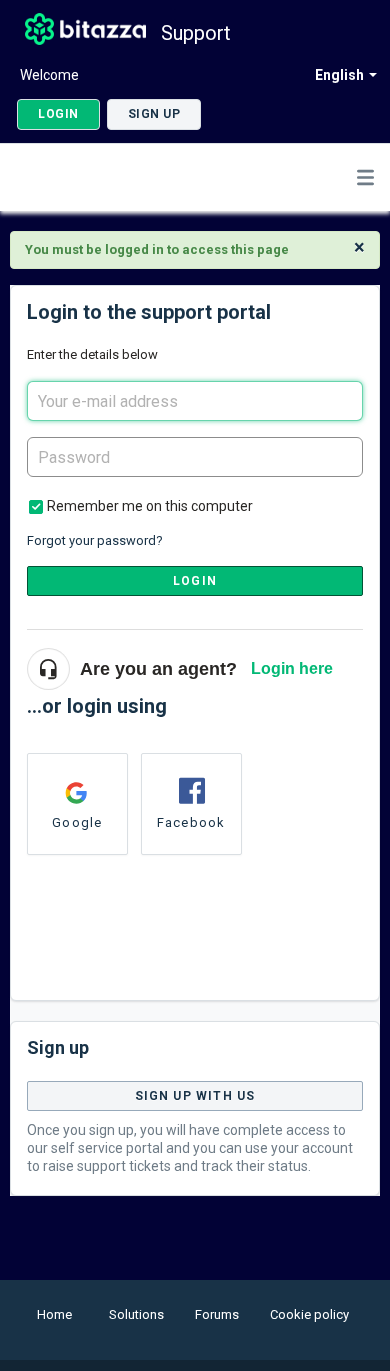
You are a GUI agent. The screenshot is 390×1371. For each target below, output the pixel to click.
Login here (292, 668)
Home (54, 1314)
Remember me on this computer (150, 506)
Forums (217, 1314)
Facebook (191, 822)
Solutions (136, 1314)
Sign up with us (195, 1096)
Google (77, 822)
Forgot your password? (95, 540)
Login (195, 581)
